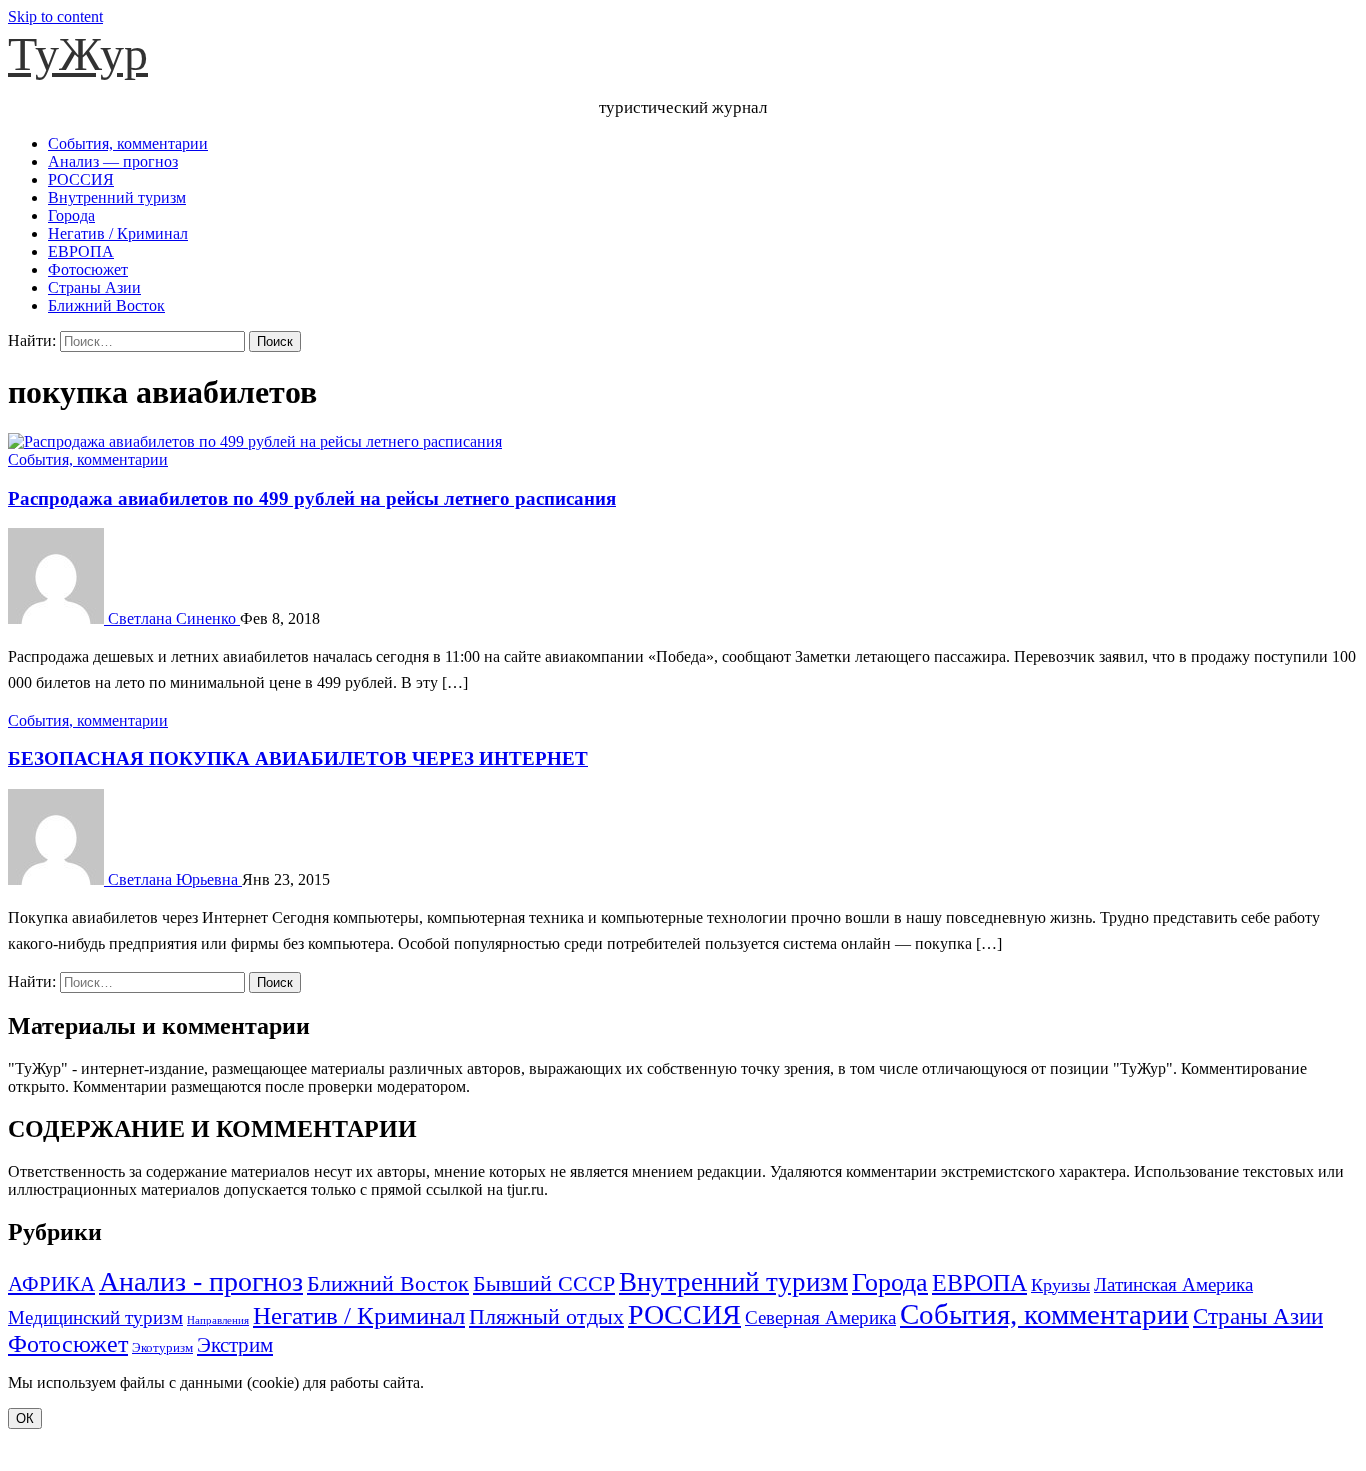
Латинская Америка (1173, 1284)
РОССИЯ (81, 179)
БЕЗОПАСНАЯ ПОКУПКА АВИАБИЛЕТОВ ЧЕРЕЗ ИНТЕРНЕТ (298, 758)
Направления (218, 1320)
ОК (25, 1418)
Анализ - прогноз (201, 1281)
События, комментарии (128, 143)
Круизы (1060, 1285)
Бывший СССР (544, 1284)
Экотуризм (162, 1347)
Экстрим (235, 1345)
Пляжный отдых (546, 1316)
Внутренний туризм (117, 197)
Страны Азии (94, 287)
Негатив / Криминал (118, 233)
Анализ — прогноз (113, 161)
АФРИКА (51, 1284)
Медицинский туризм (95, 1318)
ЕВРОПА (81, 251)
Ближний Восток (106, 305)
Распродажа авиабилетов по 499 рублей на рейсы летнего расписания (312, 498)
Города (71, 215)
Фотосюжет (88, 269)
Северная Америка (820, 1318)
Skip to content (55, 16)
